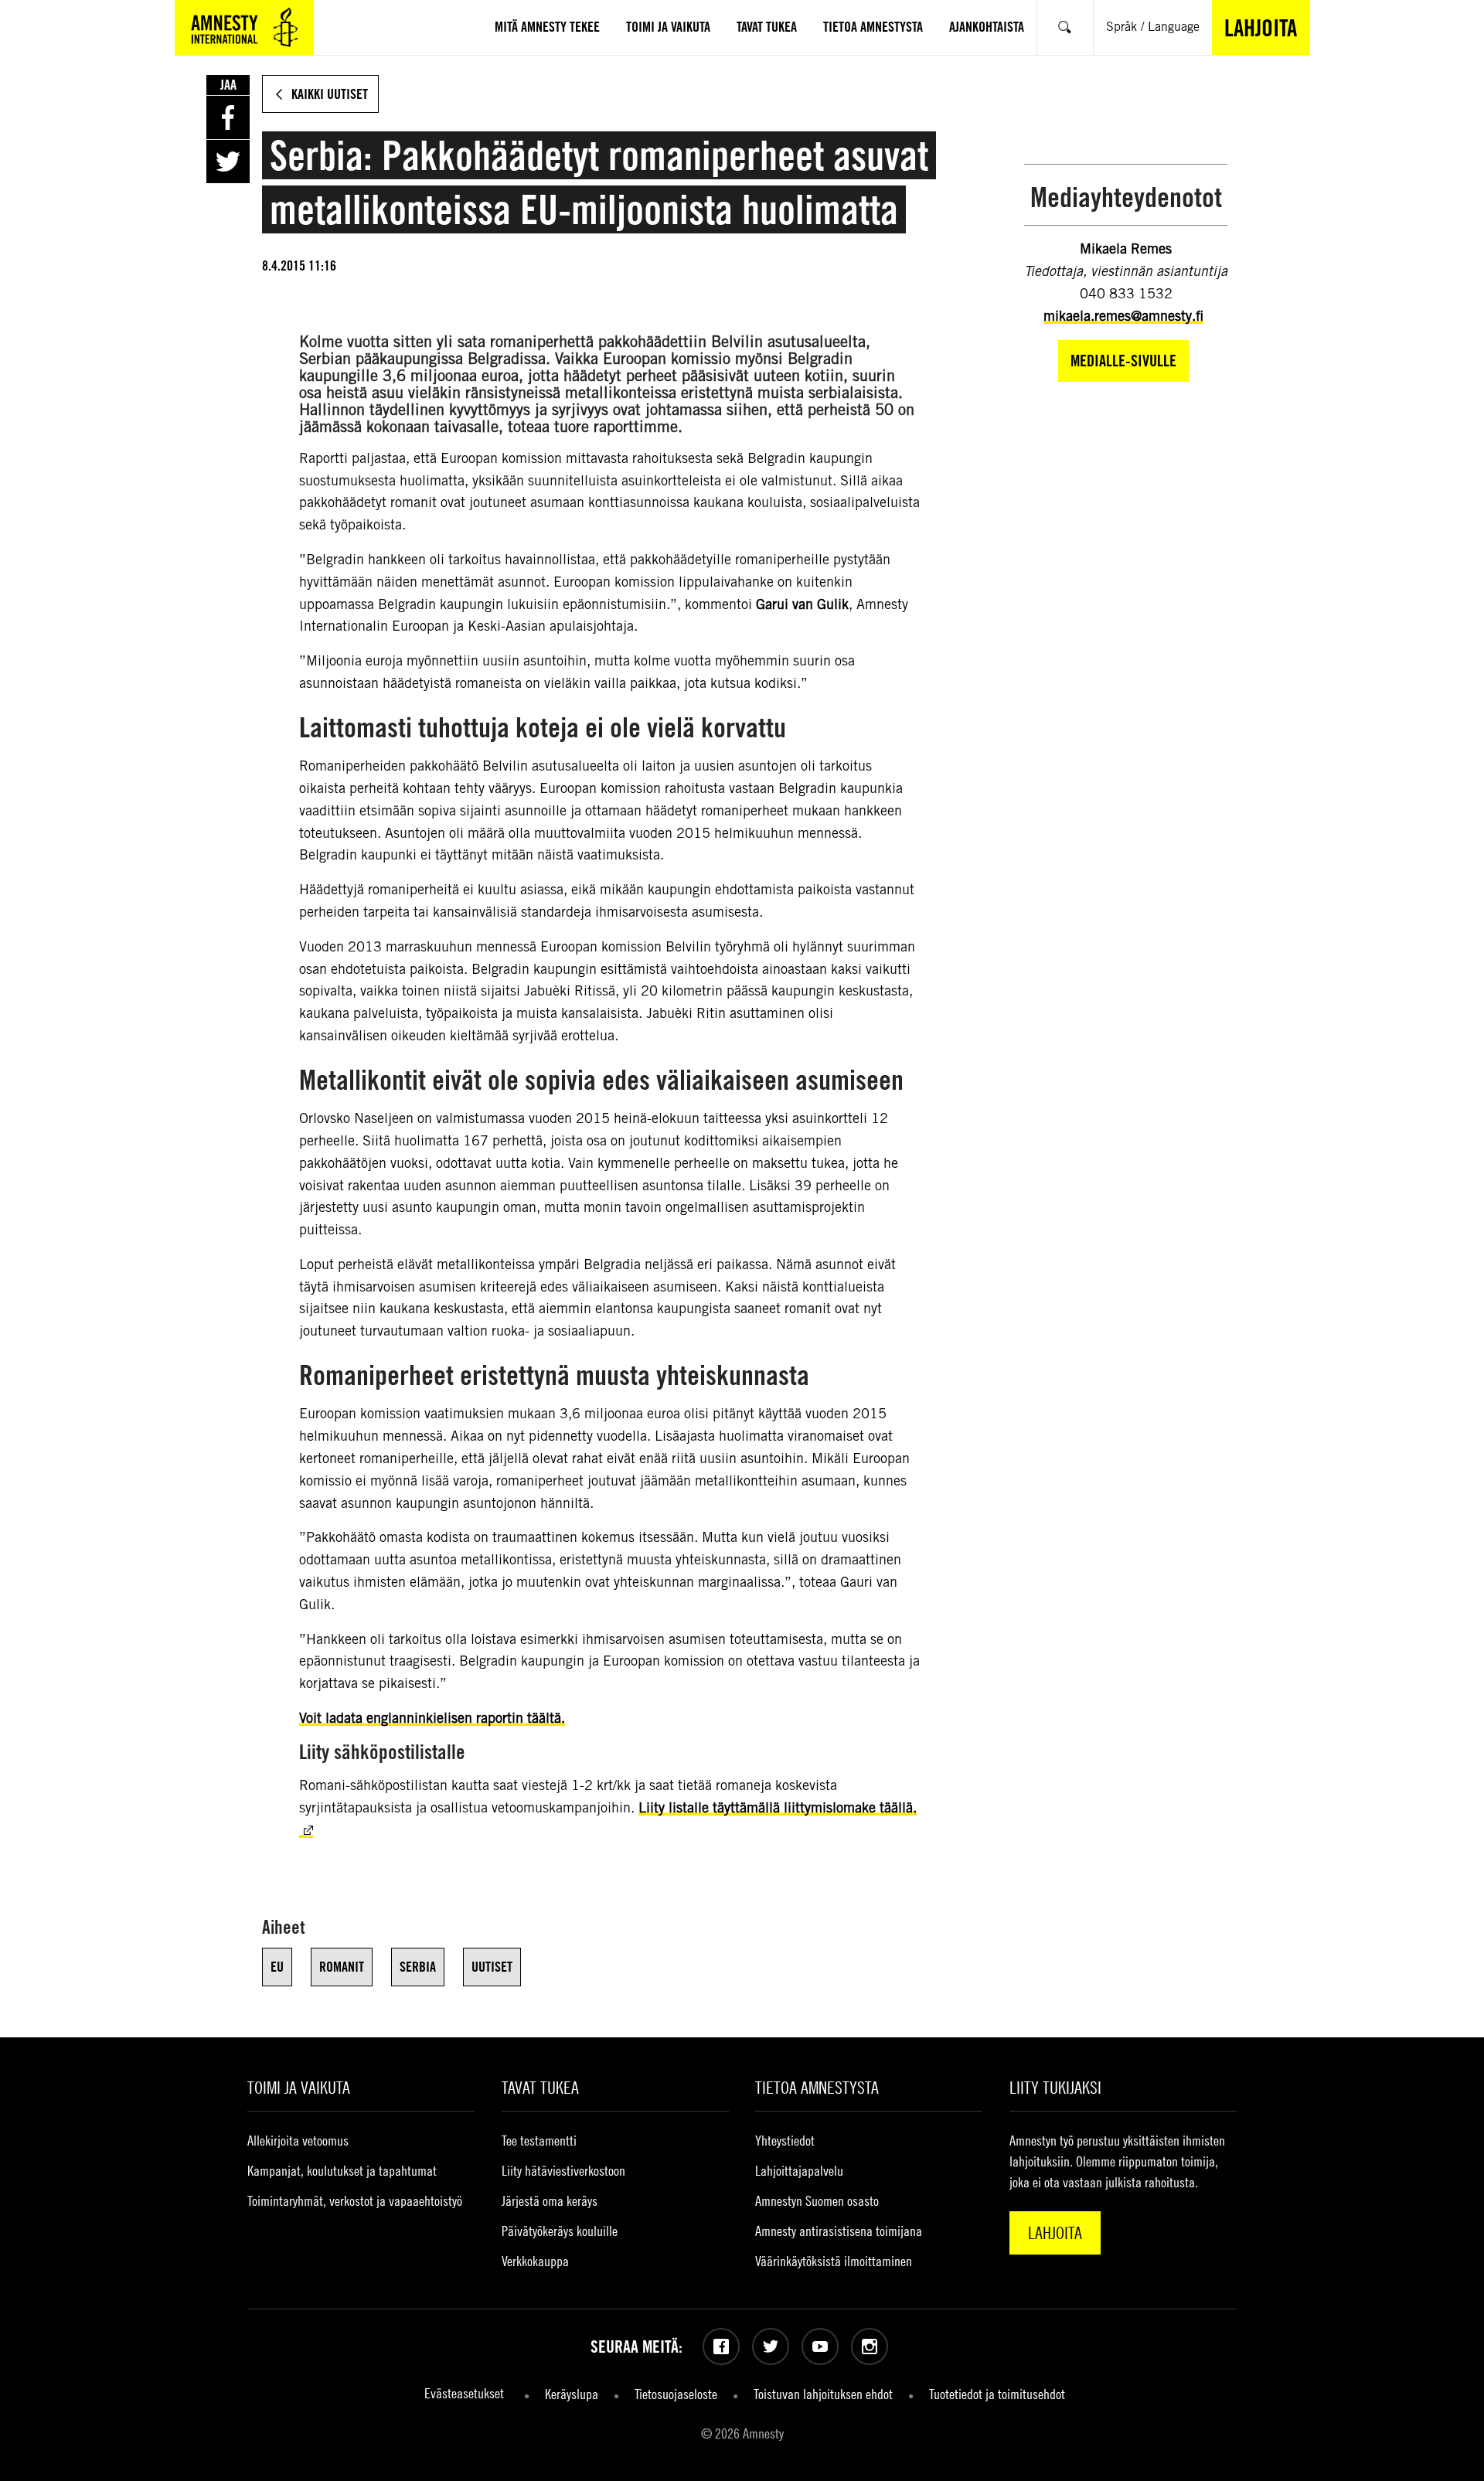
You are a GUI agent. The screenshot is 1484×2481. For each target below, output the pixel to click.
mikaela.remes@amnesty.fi (1123, 316)
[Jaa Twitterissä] (228, 162)
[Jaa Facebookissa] (228, 117)
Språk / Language (1153, 27)
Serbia (418, 1967)
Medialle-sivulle (1123, 361)
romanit (342, 1967)
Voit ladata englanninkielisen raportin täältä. (432, 1718)
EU (277, 1967)
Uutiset (492, 1967)
